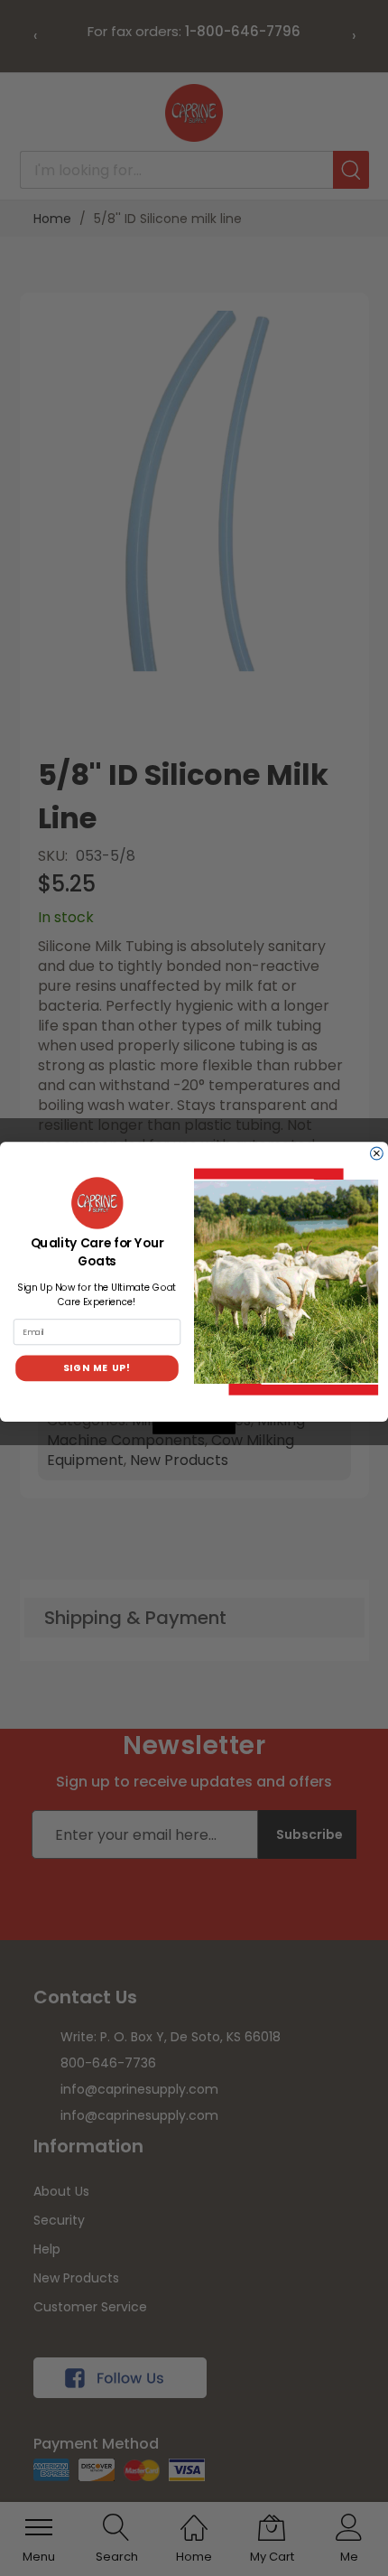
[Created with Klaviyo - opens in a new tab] (194, 1428)
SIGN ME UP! (97, 1367)
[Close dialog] (377, 1153)
